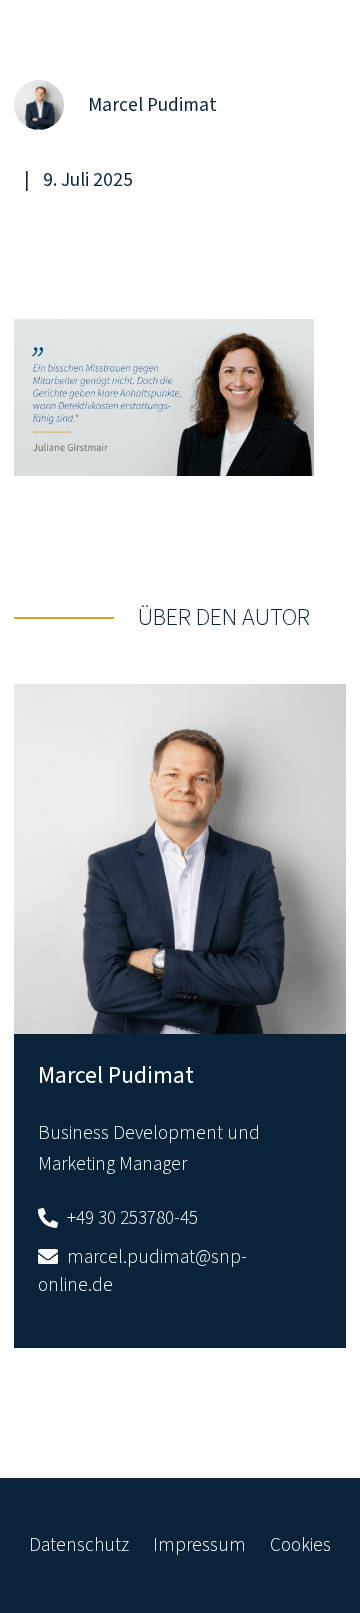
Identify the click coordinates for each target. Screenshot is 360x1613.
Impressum (199, 1545)
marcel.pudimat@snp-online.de (142, 1271)
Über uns (210, 62)
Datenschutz (79, 1545)
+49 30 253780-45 (130, 1218)
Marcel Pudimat (116, 1075)
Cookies (300, 1545)
